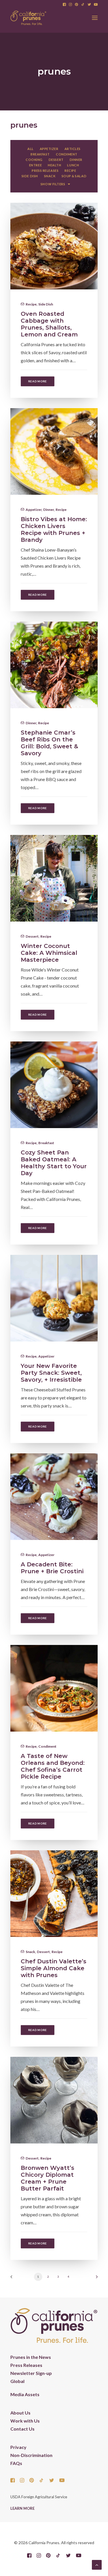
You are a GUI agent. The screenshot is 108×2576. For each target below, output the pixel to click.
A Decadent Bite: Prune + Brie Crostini (52, 1568)
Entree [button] (35, 165)
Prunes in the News (31, 2357)
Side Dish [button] (30, 176)
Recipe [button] (70, 171)
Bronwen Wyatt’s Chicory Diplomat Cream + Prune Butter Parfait (48, 2178)
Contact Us (22, 2429)
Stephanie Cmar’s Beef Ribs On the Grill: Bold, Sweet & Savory (49, 743)
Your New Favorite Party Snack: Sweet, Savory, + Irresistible (51, 1373)
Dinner (49, 510)
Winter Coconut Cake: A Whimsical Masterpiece (49, 953)
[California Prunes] (28, 18)
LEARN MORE (22, 2508)
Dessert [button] (56, 160)
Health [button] (54, 165)
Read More (38, 381)
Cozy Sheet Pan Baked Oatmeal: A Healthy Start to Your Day (54, 1163)
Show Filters (53, 184)
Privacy (18, 2447)
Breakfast (46, 1143)
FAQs (16, 2463)
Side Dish (46, 304)
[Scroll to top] (97, 2564)
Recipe (31, 304)
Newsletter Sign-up (31, 2373)
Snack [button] (50, 176)
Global (17, 2381)
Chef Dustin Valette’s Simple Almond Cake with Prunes (54, 1968)
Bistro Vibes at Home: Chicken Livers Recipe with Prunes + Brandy (54, 529)
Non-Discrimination (31, 2455)
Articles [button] (73, 149)
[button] (64, 4)
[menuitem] (64, 4)
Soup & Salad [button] (74, 176)
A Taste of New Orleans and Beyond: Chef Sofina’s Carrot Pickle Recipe (53, 1766)
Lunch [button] (73, 165)
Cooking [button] (34, 160)
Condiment (47, 1746)
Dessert (32, 936)
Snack (30, 1952)
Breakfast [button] (40, 154)
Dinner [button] (76, 160)
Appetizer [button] (49, 149)
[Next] (95, 2279)
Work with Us (25, 2421)
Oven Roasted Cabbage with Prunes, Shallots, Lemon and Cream (49, 324)
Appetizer (34, 510)
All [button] (31, 149)
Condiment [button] (67, 154)
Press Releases (26, 2365)
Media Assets (25, 2394)
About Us (20, 2413)
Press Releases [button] (45, 171)
